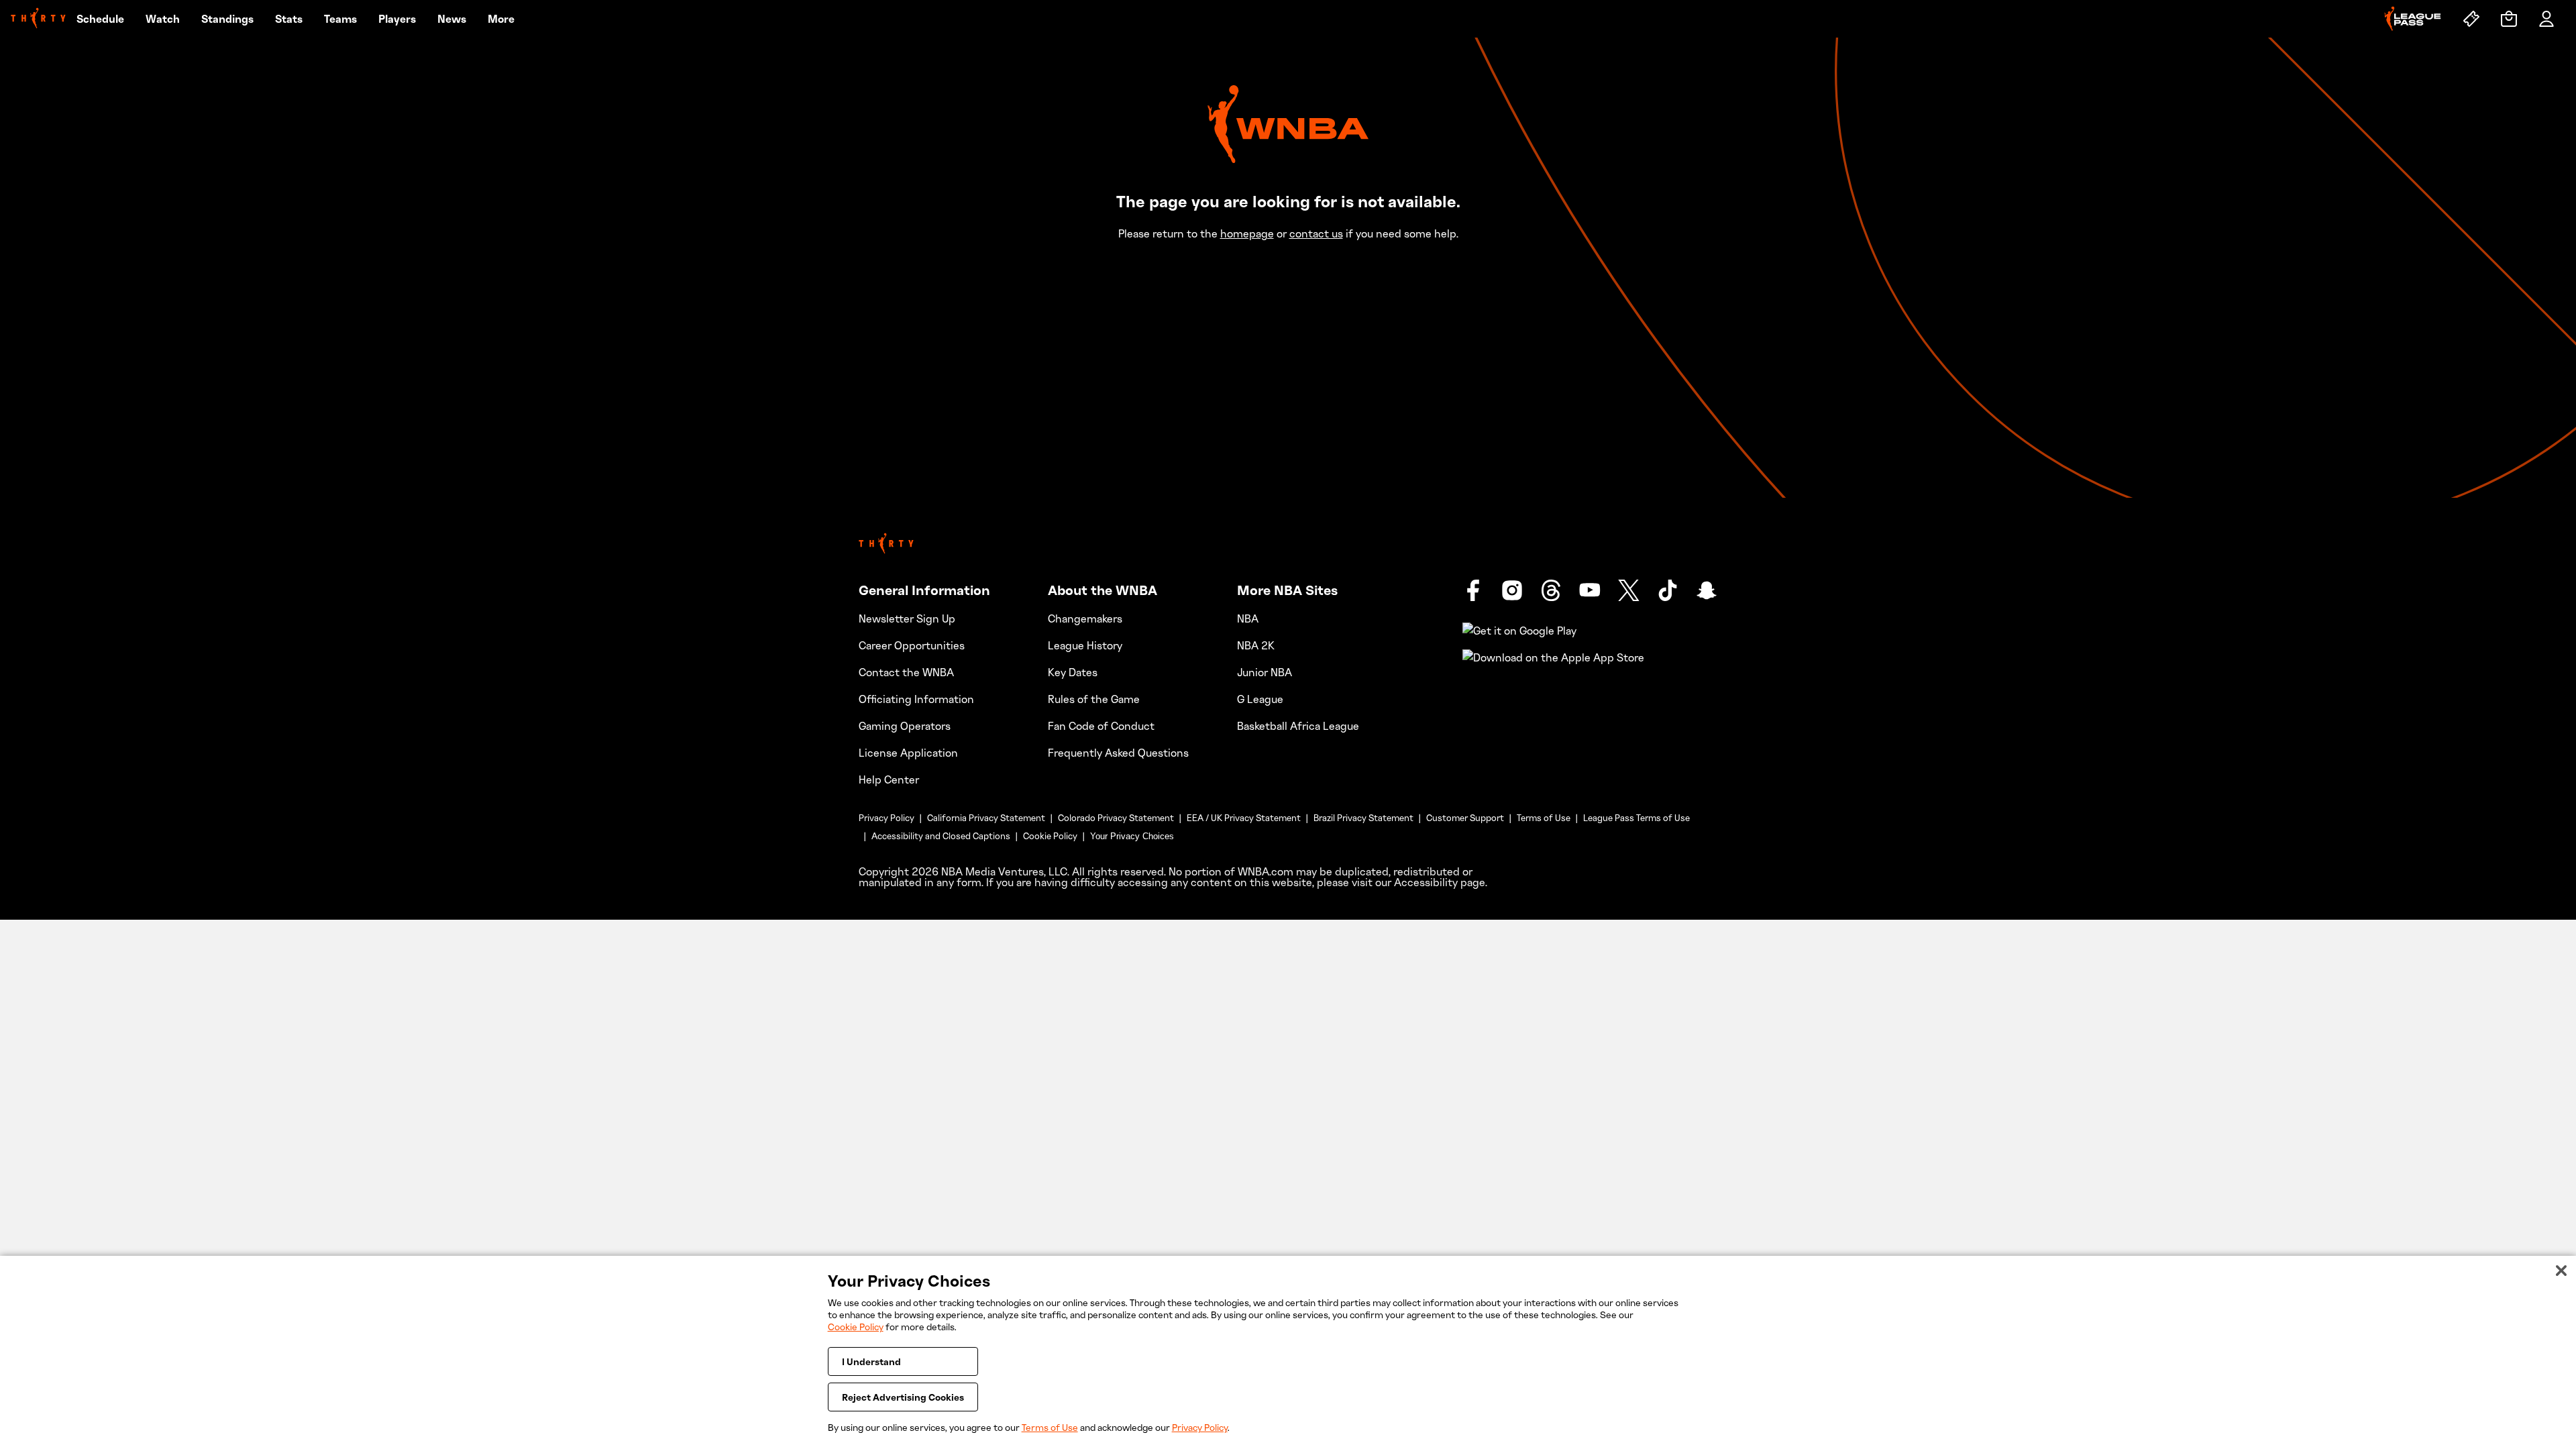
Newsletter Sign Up (907, 619)
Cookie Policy (1050, 836)
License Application (908, 753)
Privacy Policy (887, 818)
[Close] (2561, 1271)
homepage (1247, 233)
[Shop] (2509, 19)
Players (397, 19)
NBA (1248, 619)
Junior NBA (1265, 672)
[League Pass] (2413, 19)
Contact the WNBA (906, 672)
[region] (1288, 1352)
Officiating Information (916, 699)
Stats (289, 19)
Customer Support (1465, 818)
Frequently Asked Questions (1118, 753)
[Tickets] (2471, 19)
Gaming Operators (905, 726)
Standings (227, 19)
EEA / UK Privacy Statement (1244, 818)
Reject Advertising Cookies (903, 1397)
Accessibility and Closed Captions (941, 836)
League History (1085, 645)
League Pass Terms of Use (1636, 818)
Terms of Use (1544, 818)
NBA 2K (1256, 645)
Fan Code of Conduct (1101, 726)
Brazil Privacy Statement (1363, 818)
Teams (340, 19)
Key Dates (1073, 672)
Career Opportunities (912, 645)
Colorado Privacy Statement (1116, 818)
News (452, 19)
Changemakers (1085, 619)
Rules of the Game (1094, 699)
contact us (1316, 233)
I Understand (871, 1361)
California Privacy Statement (986, 818)
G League (1260, 699)
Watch (163, 19)
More (501, 19)
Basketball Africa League (1298, 726)
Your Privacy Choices (1132, 836)
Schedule (100, 19)
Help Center (889, 780)
